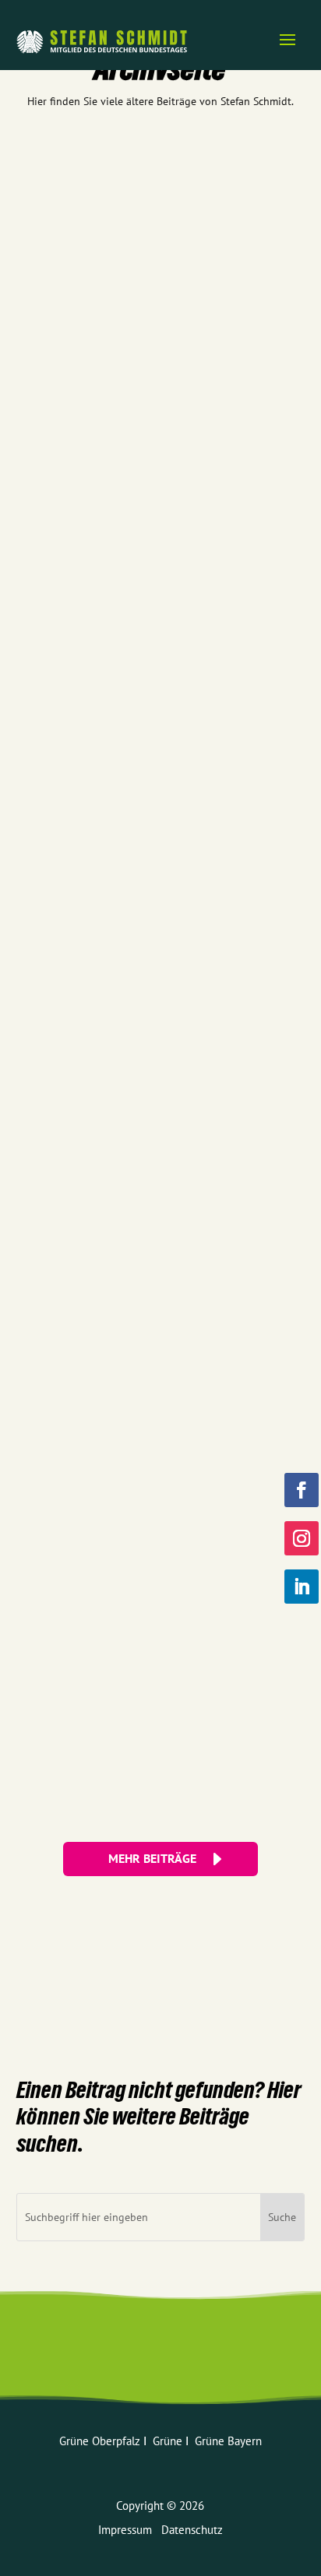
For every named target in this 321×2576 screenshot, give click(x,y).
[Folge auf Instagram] (302, 1538)
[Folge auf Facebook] (302, 1490)
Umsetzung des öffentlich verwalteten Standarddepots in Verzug (159, 1540)
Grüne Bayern (228, 2441)
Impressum (130, 2530)
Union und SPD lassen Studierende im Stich (126, 1706)
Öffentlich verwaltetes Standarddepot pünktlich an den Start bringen (154, 1021)
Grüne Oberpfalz (101, 2441)
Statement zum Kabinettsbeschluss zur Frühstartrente (153, 178)
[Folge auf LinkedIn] (302, 1587)
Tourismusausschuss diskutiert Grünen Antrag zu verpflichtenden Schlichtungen (141, 1194)
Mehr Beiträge (152, 1858)
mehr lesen (57, 258)
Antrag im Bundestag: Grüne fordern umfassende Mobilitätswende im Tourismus (140, 848)
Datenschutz (192, 2530)
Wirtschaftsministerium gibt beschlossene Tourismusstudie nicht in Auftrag (129, 1367)
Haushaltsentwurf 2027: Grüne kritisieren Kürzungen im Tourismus (155, 502)
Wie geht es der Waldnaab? (91, 336)
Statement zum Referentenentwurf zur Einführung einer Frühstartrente (155, 675)
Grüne (169, 2441)
